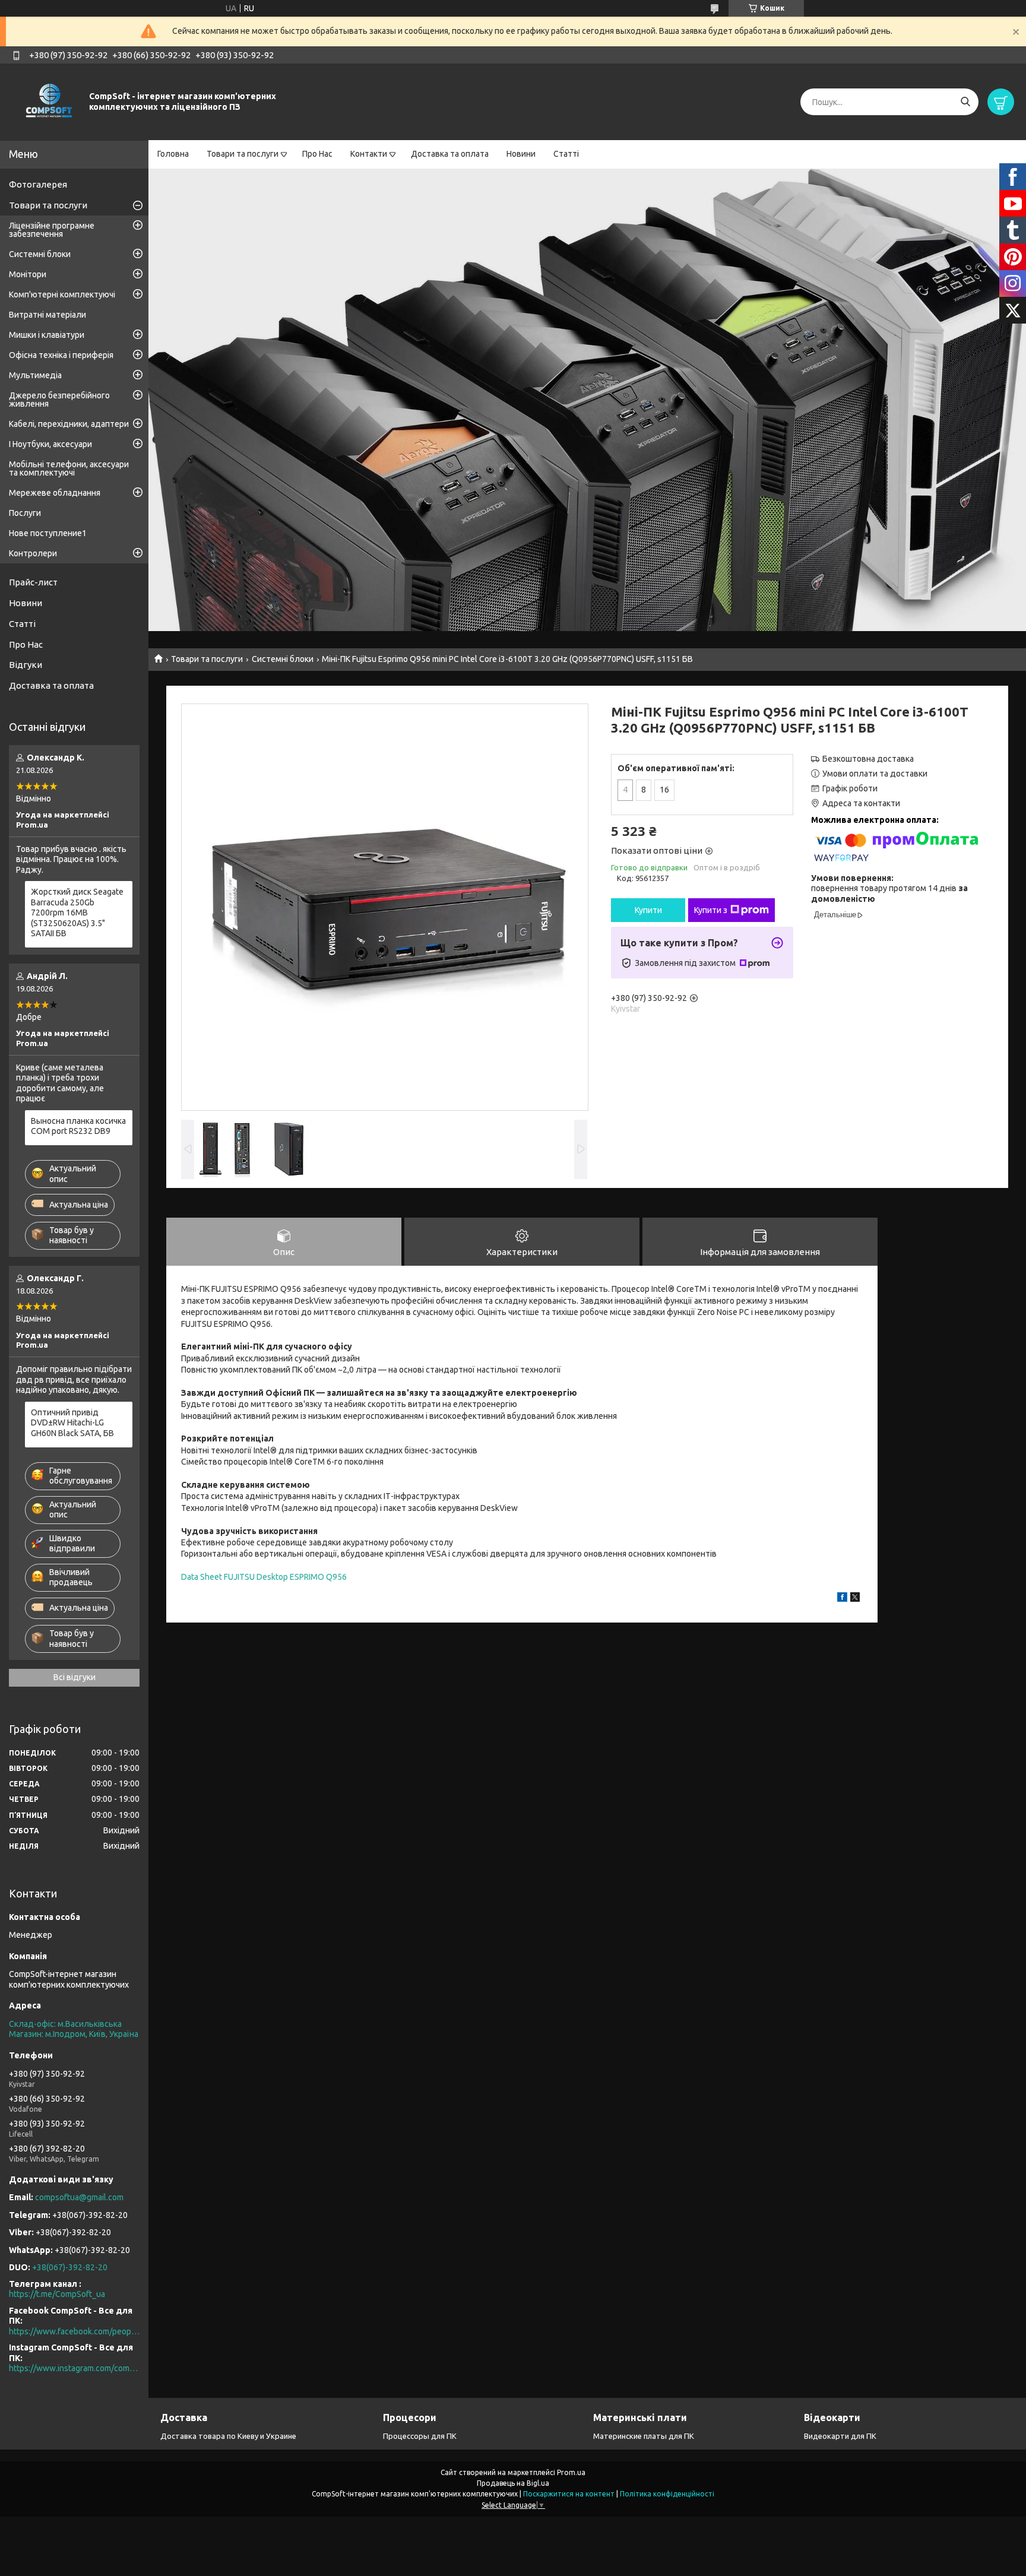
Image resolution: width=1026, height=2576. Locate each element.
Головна (173, 154)
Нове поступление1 (48, 533)
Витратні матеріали (47, 315)
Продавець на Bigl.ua (513, 2483)
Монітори (28, 274)
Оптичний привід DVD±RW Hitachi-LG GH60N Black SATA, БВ (72, 1423)
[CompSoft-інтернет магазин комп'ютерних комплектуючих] (47, 102)
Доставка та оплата (450, 154)
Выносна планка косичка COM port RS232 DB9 (78, 1126)
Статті (566, 154)
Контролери (33, 553)
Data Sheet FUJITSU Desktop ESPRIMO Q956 (264, 1577)
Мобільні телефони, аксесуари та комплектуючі (69, 468)
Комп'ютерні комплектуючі (62, 294)
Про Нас (317, 154)
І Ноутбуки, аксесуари (50, 444)
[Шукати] (965, 102)
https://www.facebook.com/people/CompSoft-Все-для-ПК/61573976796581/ (74, 2331)
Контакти (369, 154)
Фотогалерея (38, 184)
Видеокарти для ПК (840, 2436)
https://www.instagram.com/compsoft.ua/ (74, 2368)
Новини (521, 154)
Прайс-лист (33, 582)
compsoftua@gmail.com (79, 2197)
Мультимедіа (35, 375)
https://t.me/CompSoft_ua (57, 2294)
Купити (648, 910)
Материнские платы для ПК (644, 2436)
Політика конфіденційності (667, 2494)
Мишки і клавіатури (47, 335)
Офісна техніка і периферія (61, 355)
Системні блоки (283, 659)
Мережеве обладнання (55, 493)
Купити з (711, 910)
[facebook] (842, 1599)
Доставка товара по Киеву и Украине (228, 2436)
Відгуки (26, 665)
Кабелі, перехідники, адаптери (69, 424)
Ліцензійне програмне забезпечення (52, 230)
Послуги (25, 513)
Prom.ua (571, 2472)
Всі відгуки (75, 1677)
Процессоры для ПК (420, 2436)
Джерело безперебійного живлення (59, 400)
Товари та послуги (243, 154)
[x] (855, 1599)
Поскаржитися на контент (569, 2494)
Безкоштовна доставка (868, 759)
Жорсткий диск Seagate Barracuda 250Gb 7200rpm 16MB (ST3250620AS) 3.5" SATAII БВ (77, 912)
